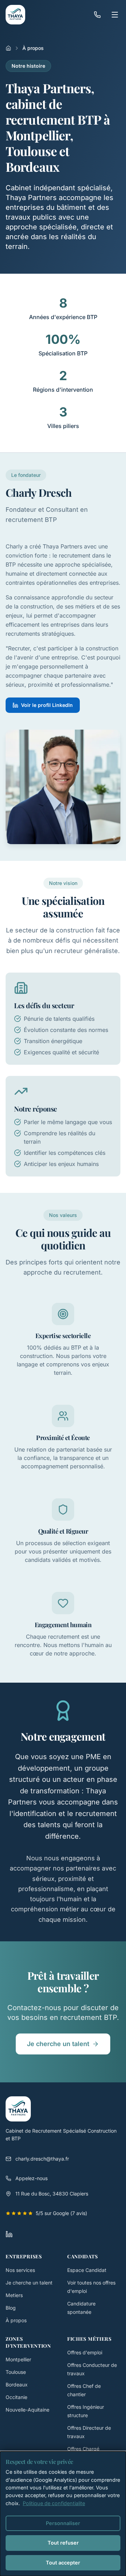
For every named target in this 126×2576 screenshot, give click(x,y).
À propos (16, 2320)
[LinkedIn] (9, 2234)
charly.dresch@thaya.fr (42, 2159)
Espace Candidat (87, 2270)
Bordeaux (17, 2385)
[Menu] (115, 15)
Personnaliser (63, 2523)
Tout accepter (63, 2563)
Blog (11, 2308)
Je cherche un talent (58, 2044)
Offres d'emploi (85, 2352)
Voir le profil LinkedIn (47, 705)
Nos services (20, 2270)
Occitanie (16, 2397)
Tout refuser (63, 2543)
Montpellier (18, 2359)
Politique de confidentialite (54, 2503)
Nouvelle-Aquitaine (27, 2410)
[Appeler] (97, 15)
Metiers (14, 2295)
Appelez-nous (31, 2178)
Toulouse (16, 2372)
